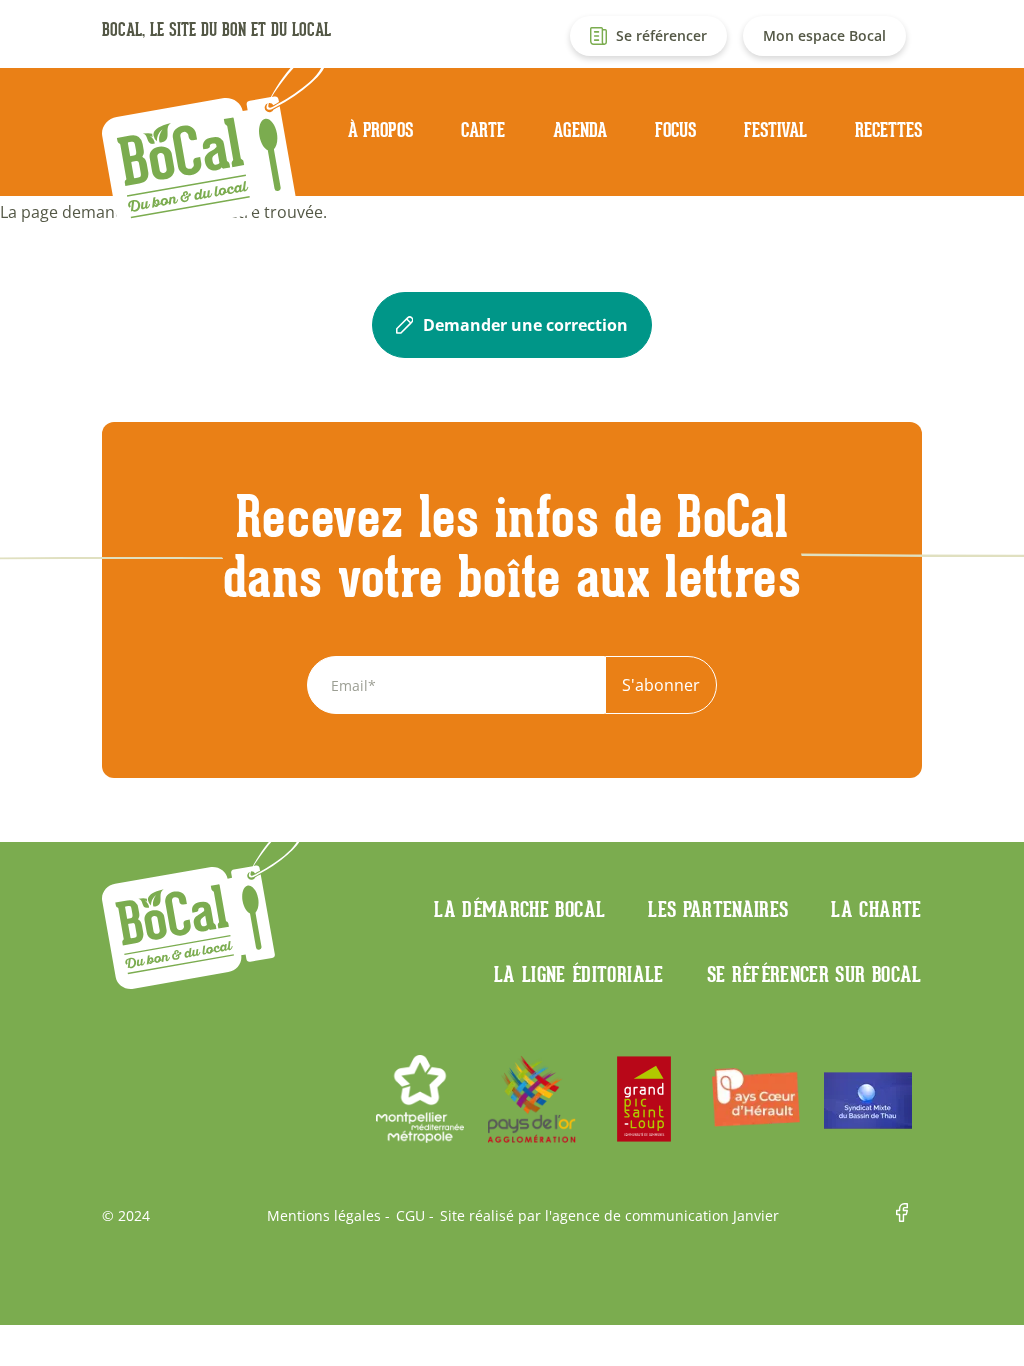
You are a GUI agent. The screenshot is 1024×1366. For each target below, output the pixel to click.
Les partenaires (718, 909)
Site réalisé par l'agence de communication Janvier (609, 1216)
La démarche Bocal (519, 909)
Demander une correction (525, 325)
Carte (483, 130)
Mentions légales (324, 1216)
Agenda (580, 130)
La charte (876, 909)
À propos (380, 130)
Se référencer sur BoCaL (814, 974)
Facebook (909, 1216)
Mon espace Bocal (824, 35)
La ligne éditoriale (579, 974)
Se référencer (661, 35)
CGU (410, 1216)
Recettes (888, 130)
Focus (675, 130)
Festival (775, 130)
